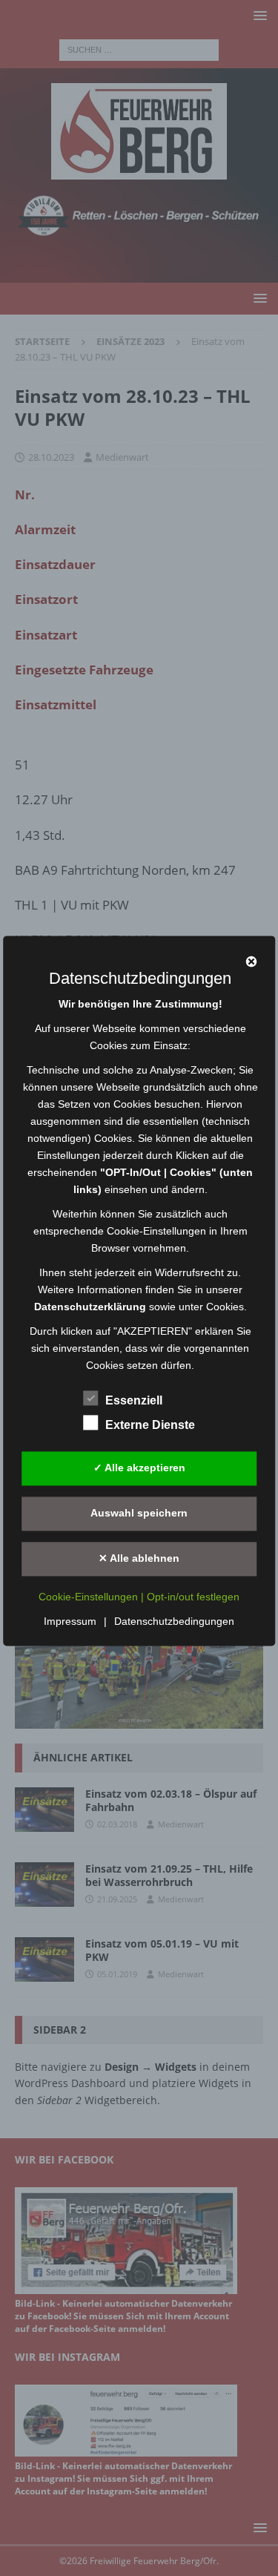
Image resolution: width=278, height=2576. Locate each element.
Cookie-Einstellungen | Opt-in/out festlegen (139, 1597)
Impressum (70, 1621)
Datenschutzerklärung (90, 1307)
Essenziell (134, 1400)
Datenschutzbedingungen (174, 1621)
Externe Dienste (150, 1425)
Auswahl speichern (139, 1514)
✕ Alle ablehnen (139, 1559)
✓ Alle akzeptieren (139, 1468)
